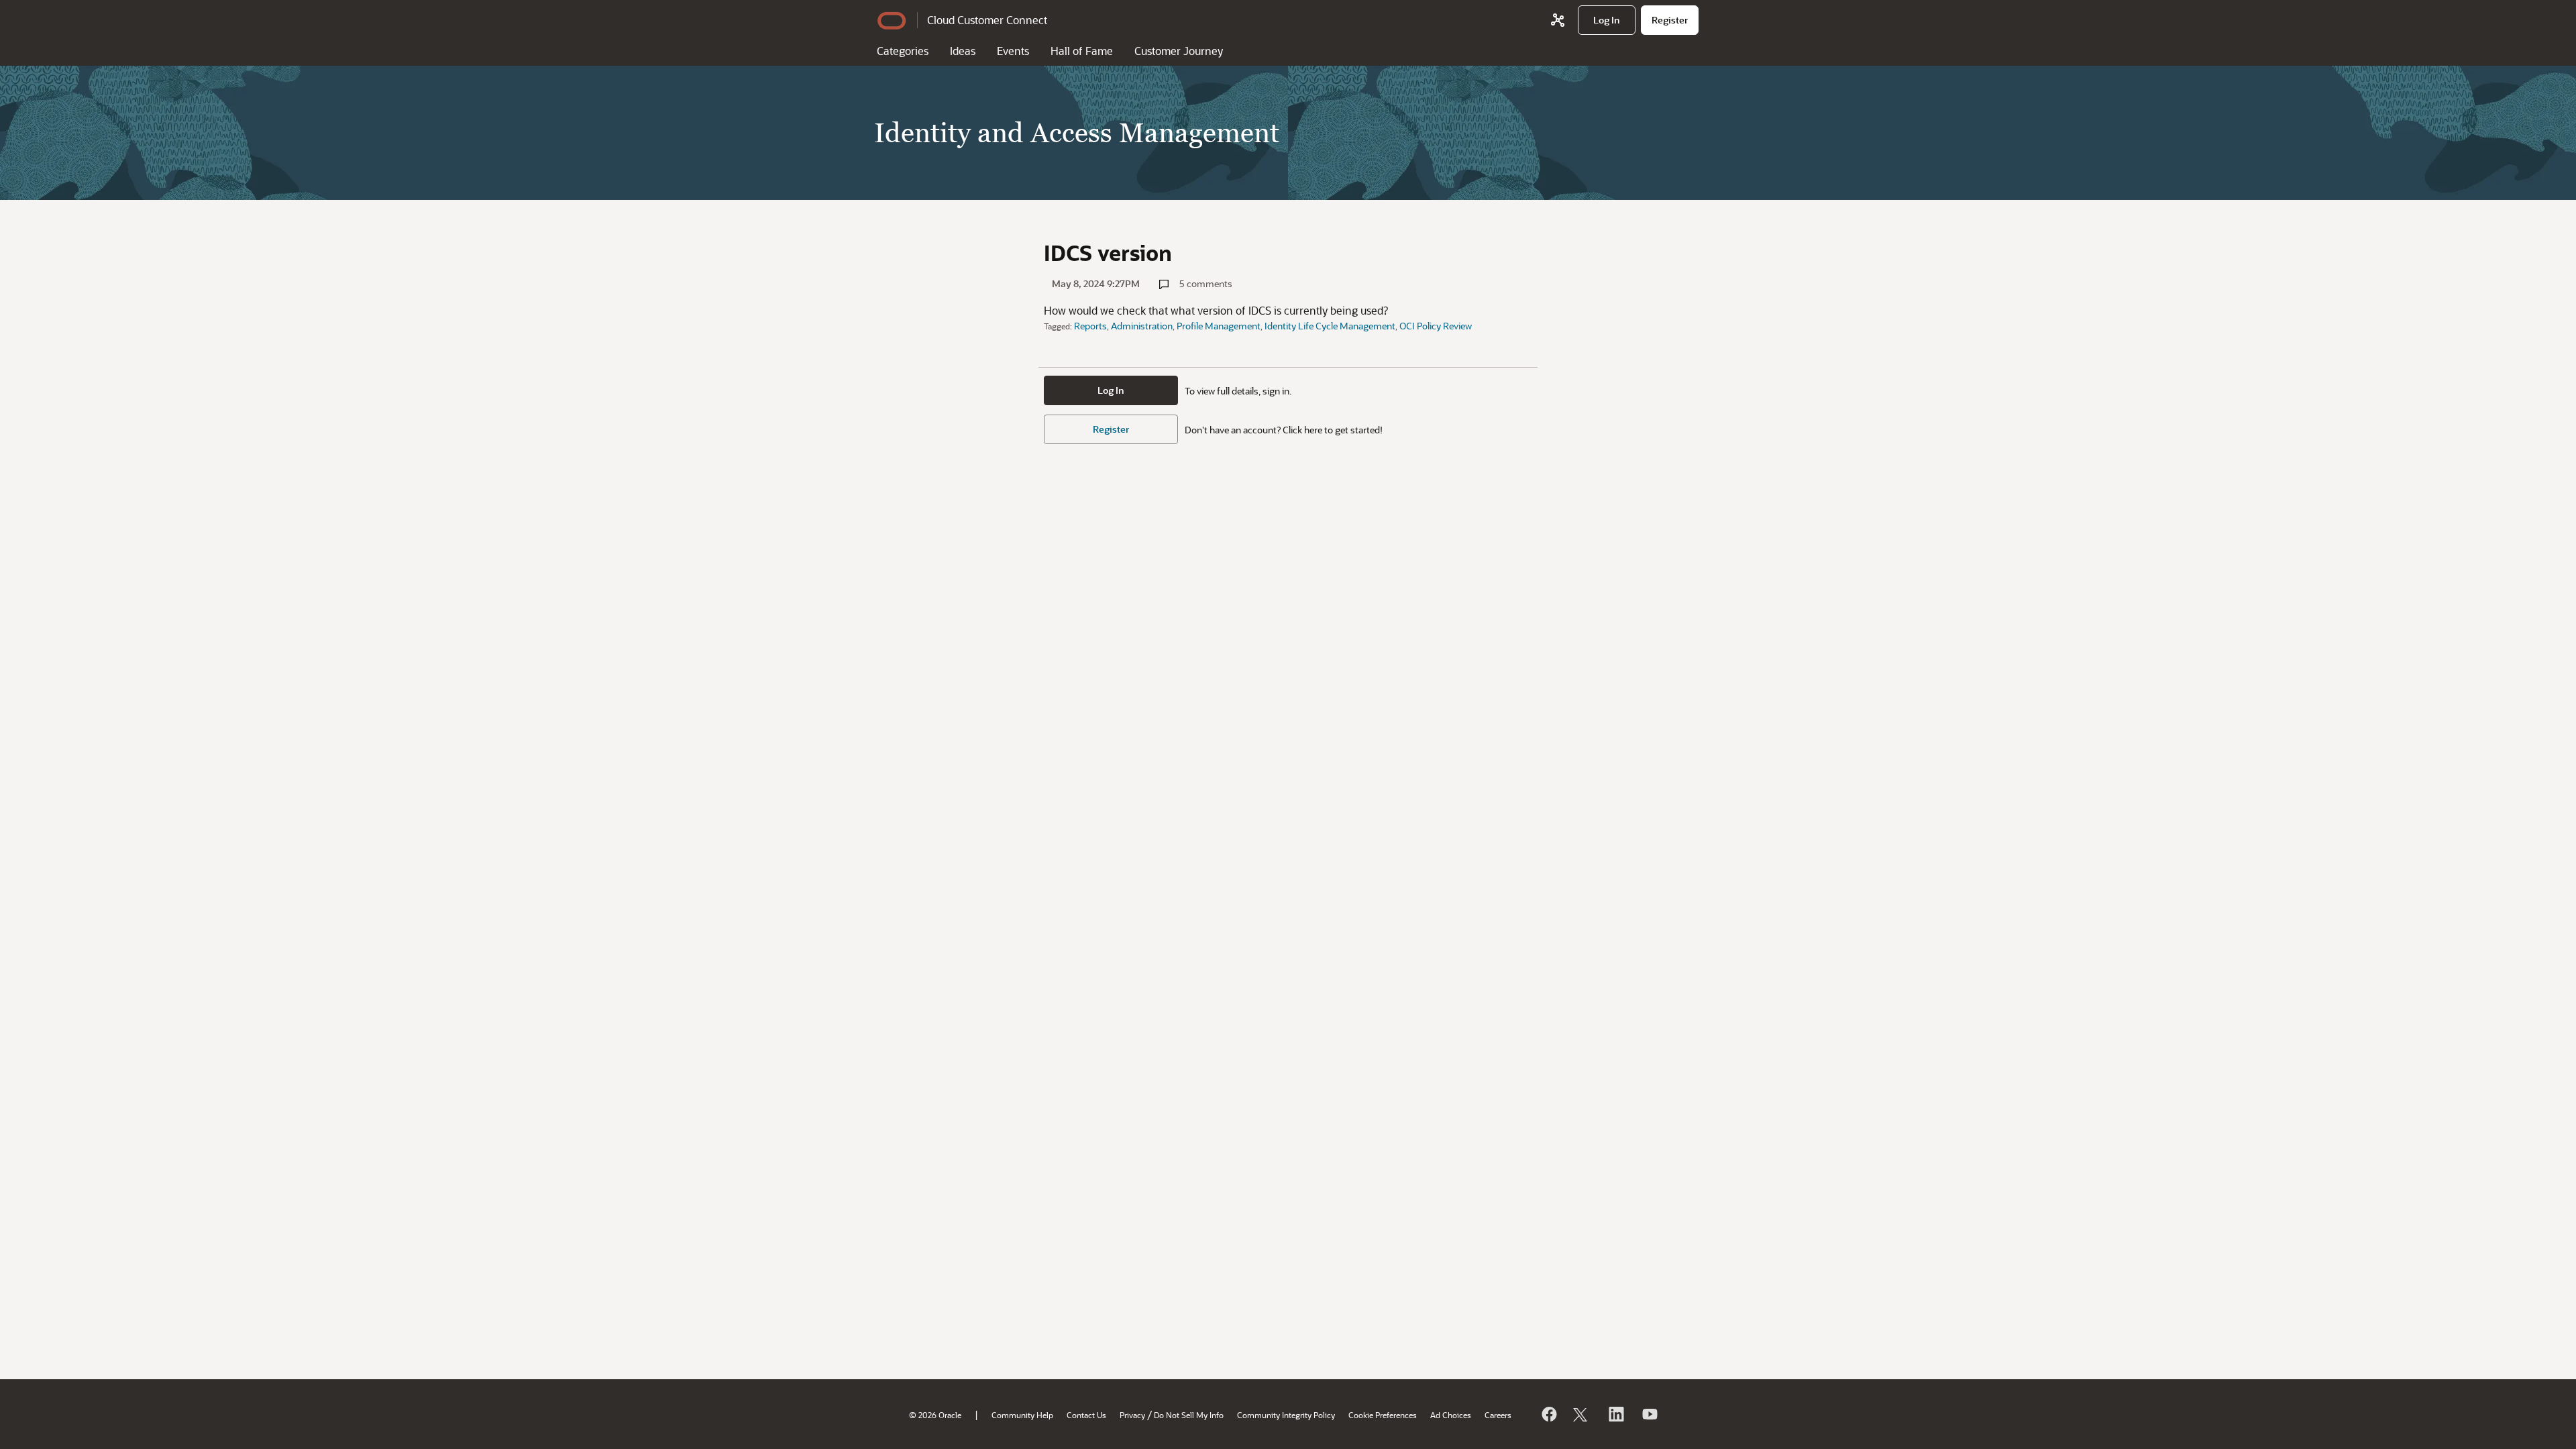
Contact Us (1086, 1415)
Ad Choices (1451, 1415)
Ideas (963, 51)
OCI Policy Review (1436, 326)
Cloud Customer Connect (987, 20)
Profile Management (1219, 326)
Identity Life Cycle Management (1330, 326)
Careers (1498, 1415)
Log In (1111, 390)
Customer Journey (1179, 51)
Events (1013, 51)
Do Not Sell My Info (1189, 1415)
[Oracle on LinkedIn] (1615, 1414)
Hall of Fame (1082, 51)
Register (1111, 429)
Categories (903, 51)
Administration (1142, 326)
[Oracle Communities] (1558, 20)
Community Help (1022, 1415)
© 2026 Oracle (935, 1415)
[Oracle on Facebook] (1548, 1414)
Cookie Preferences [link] (1383, 1415)
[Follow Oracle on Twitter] (1582, 1414)
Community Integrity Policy (1286, 1415)
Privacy (1132, 1415)
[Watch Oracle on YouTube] (1649, 1414)
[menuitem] (1607, 20)
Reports (1090, 326)
